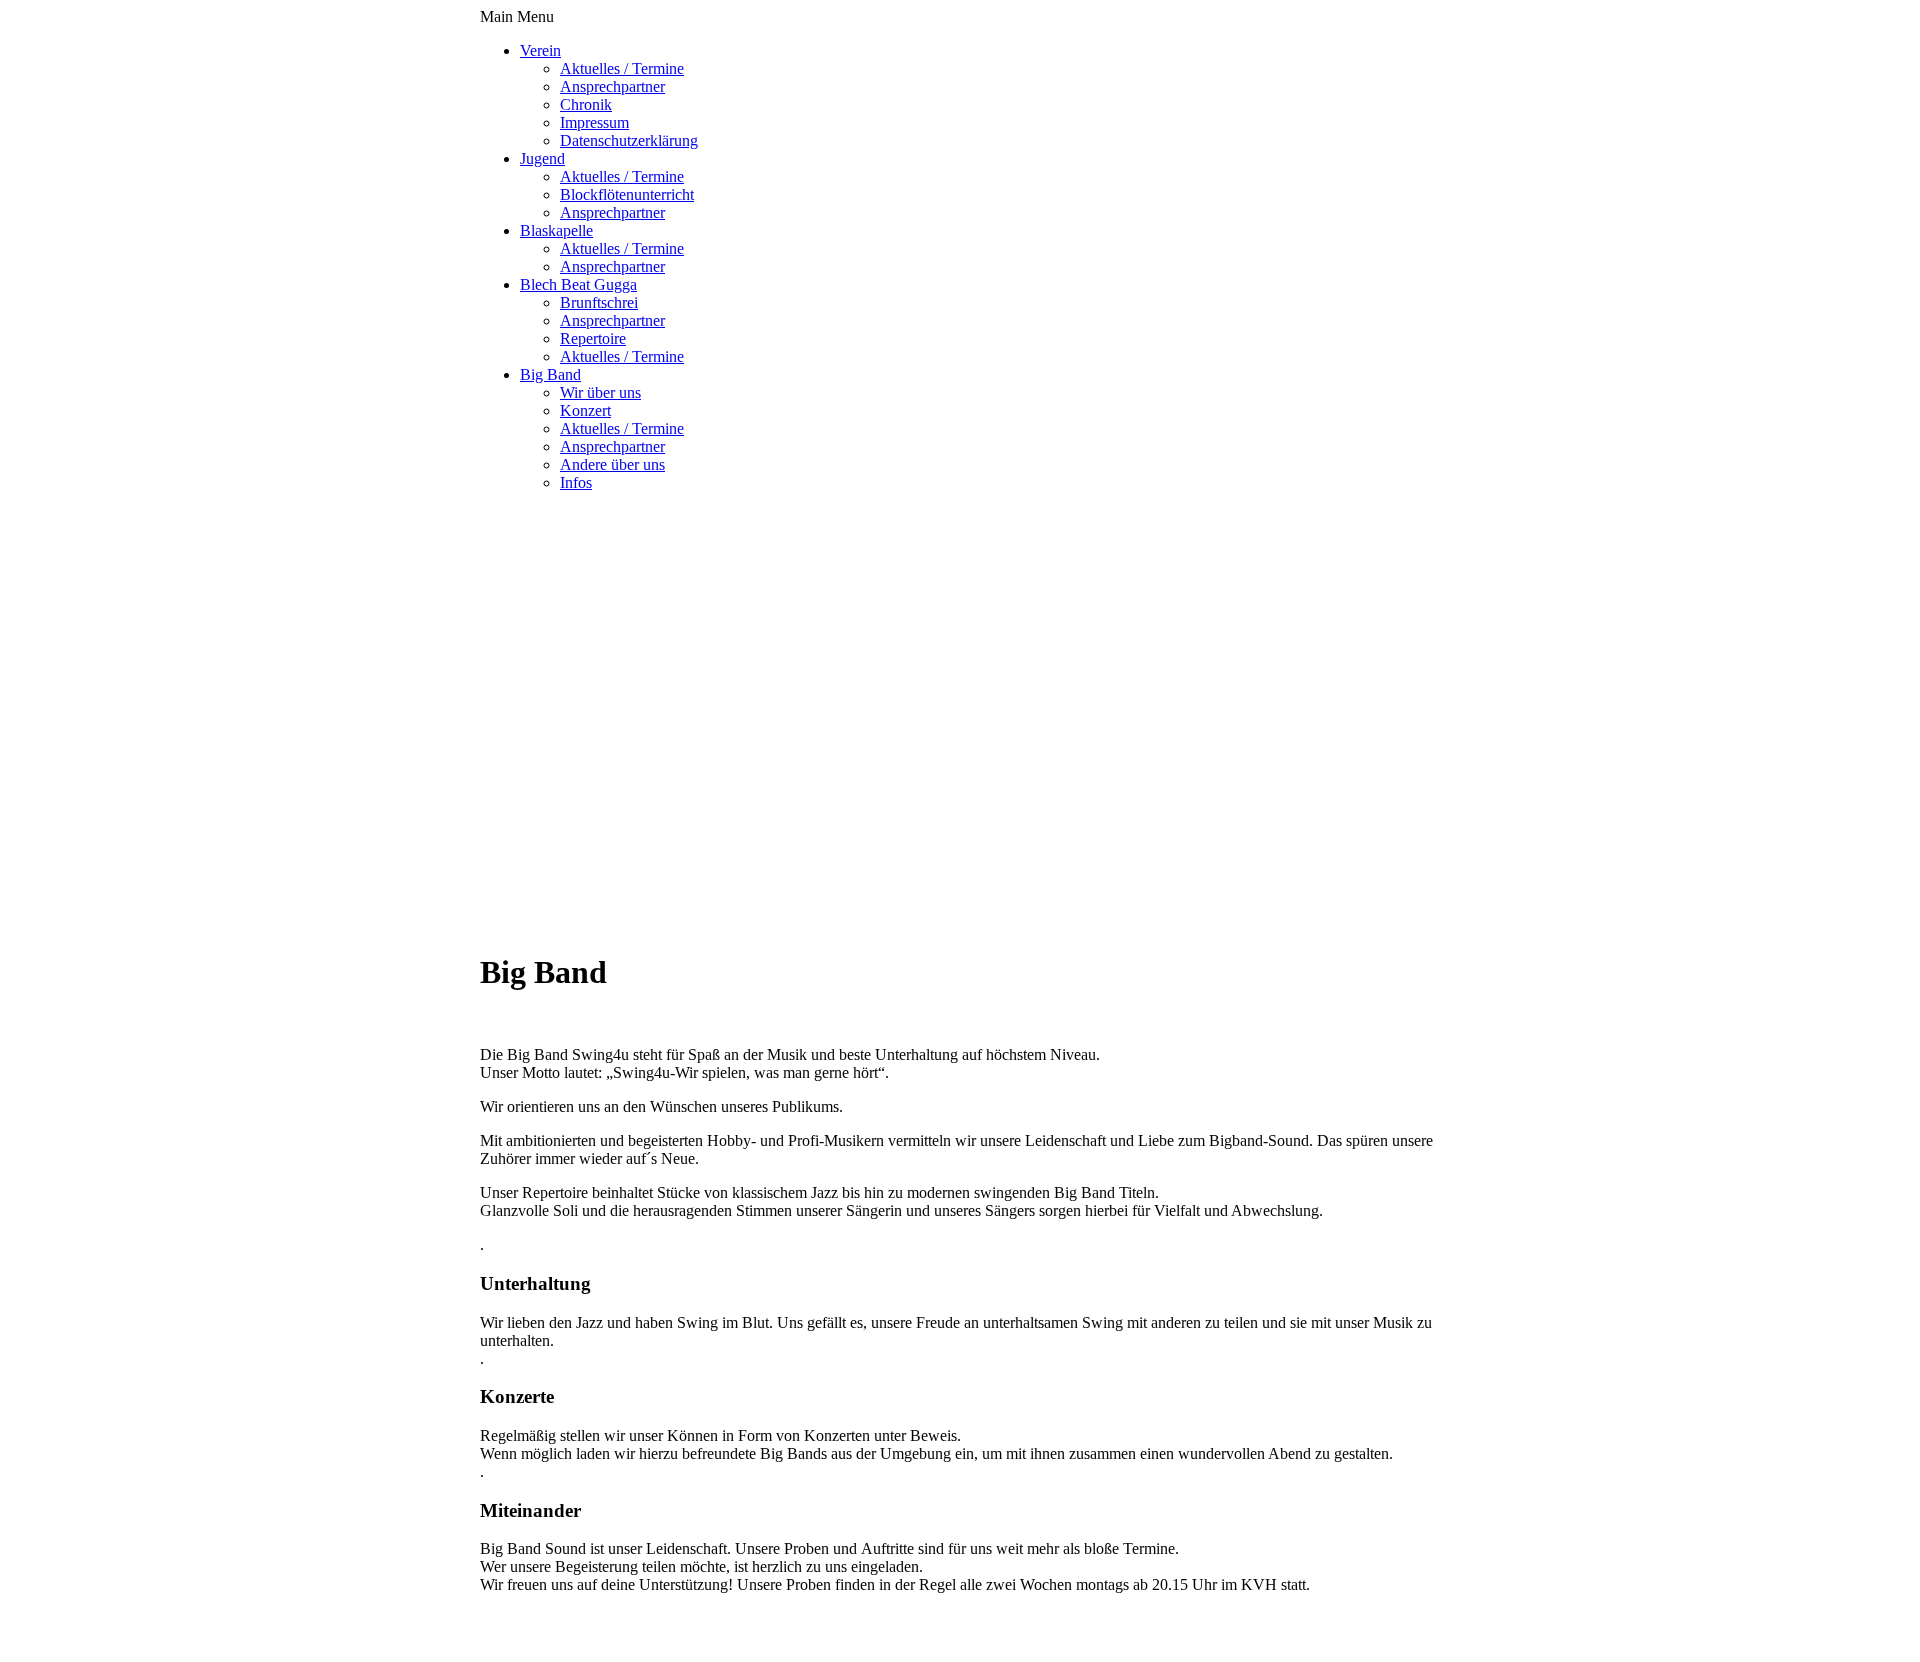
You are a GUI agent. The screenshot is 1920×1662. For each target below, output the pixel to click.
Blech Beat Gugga (578, 284)
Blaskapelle (556, 230)
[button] (960, 798)
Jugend (542, 158)
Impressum (594, 122)
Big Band (550, 374)
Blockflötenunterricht (627, 194)
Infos (576, 482)
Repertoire (593, 338)
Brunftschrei (599, 302)
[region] (960, 686)
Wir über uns (600, 392)
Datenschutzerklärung (629, 140)
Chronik (586, 104)
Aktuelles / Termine (622, 68)
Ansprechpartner (612, 86)
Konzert (585, 410)
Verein (540, 50)
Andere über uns (612, 464)
